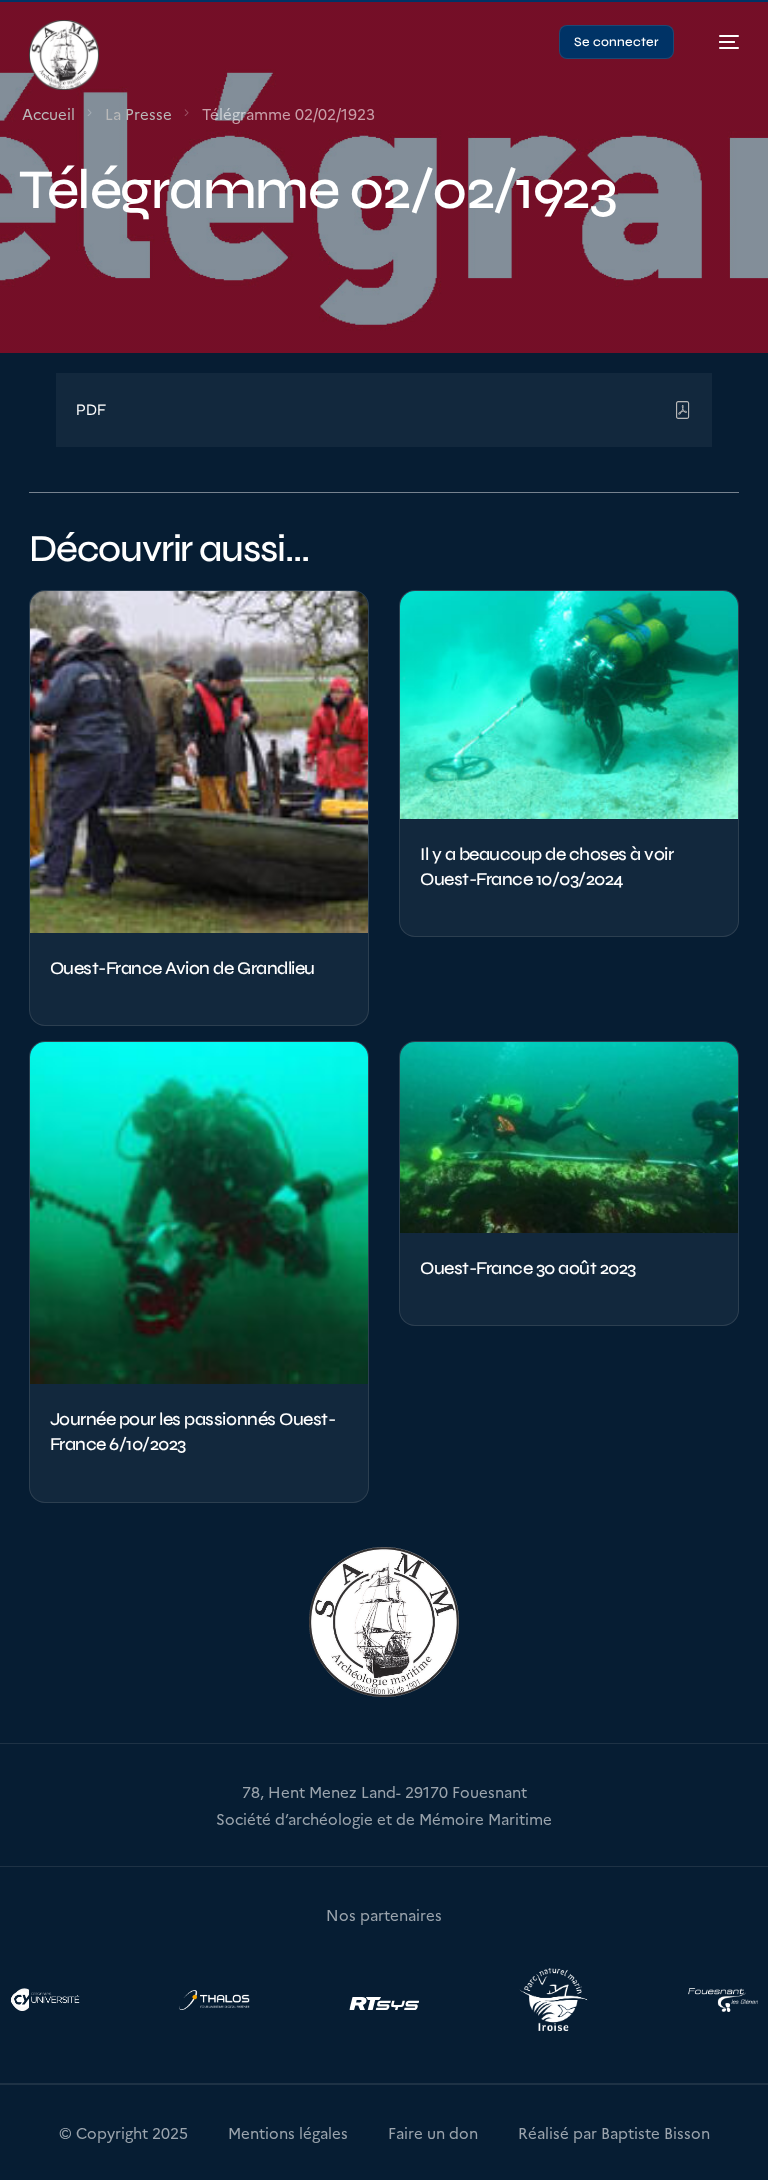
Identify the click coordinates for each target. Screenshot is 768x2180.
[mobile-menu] (719, 42)
